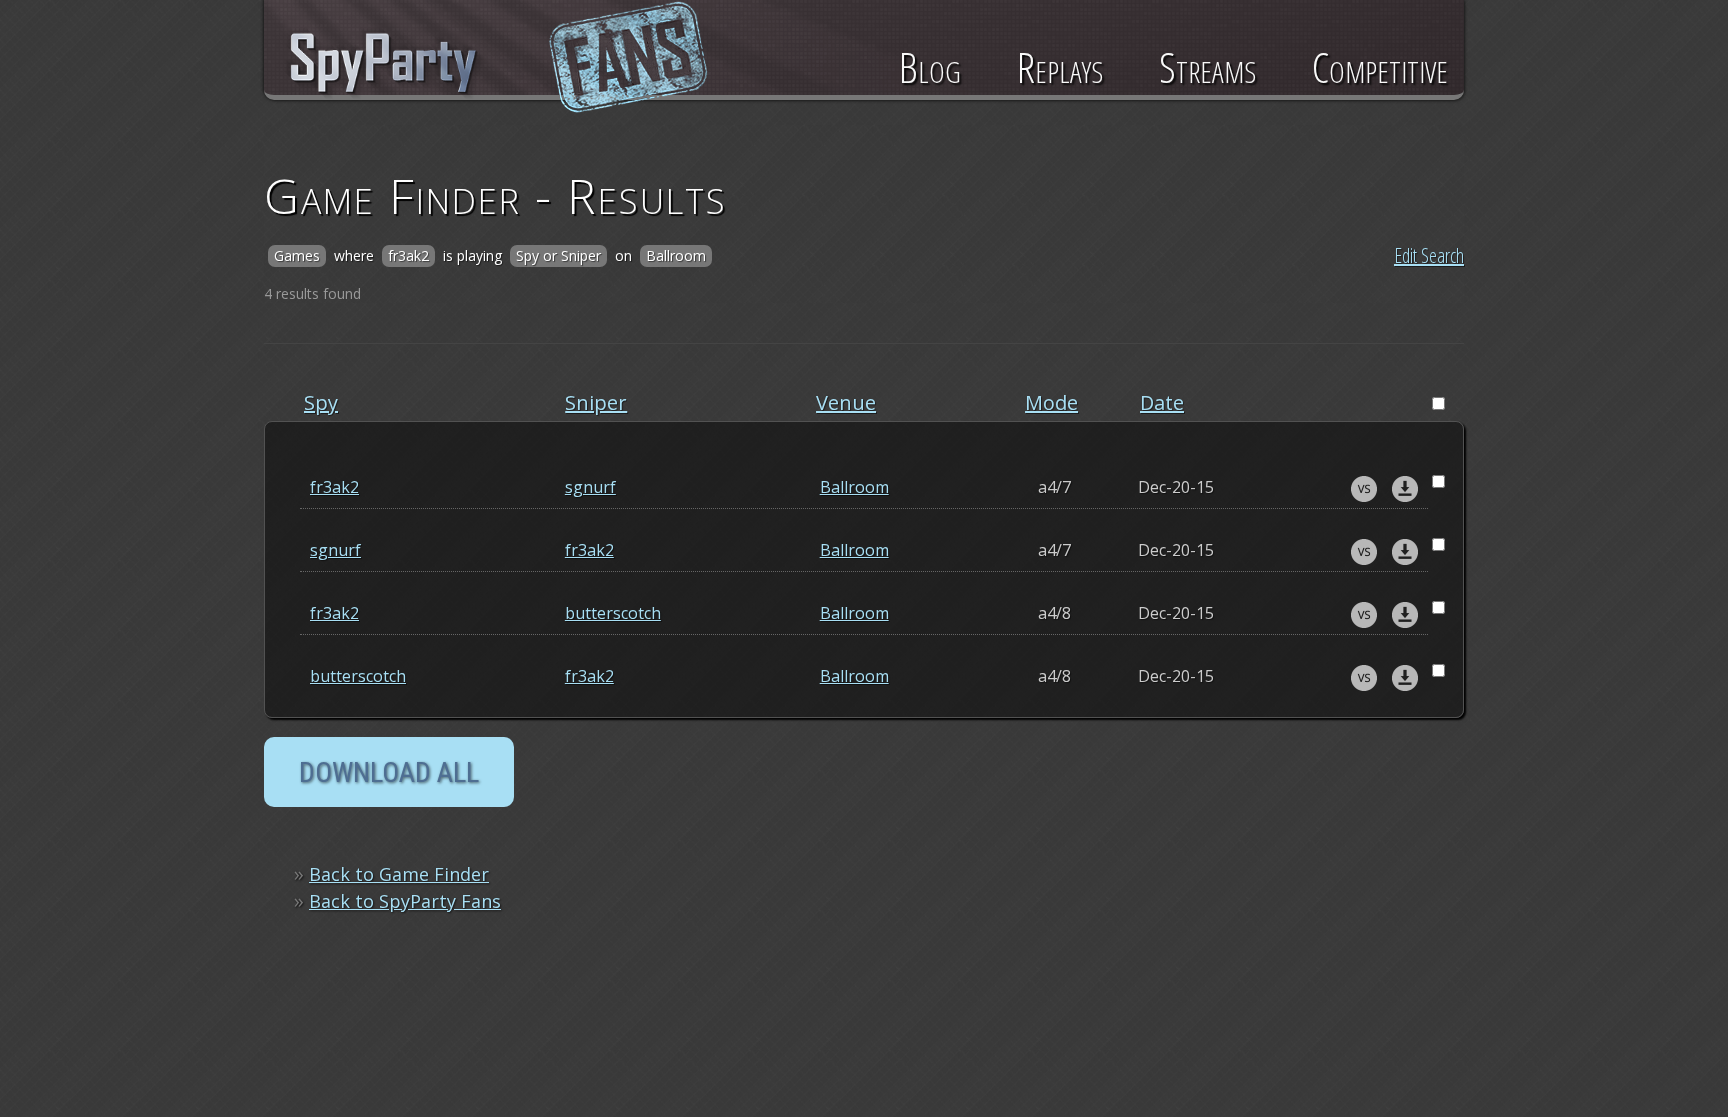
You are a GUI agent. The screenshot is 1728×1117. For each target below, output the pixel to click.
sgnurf (590, 487)
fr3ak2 (334, 487)
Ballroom (854, 487)
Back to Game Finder (399, 874)
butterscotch (613, 613)
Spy (321, 402)
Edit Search (1429, 255)
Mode (1051, 402)
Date (1162, 402)
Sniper (596, 402)
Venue (846, 402)
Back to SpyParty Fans (405, 901)
